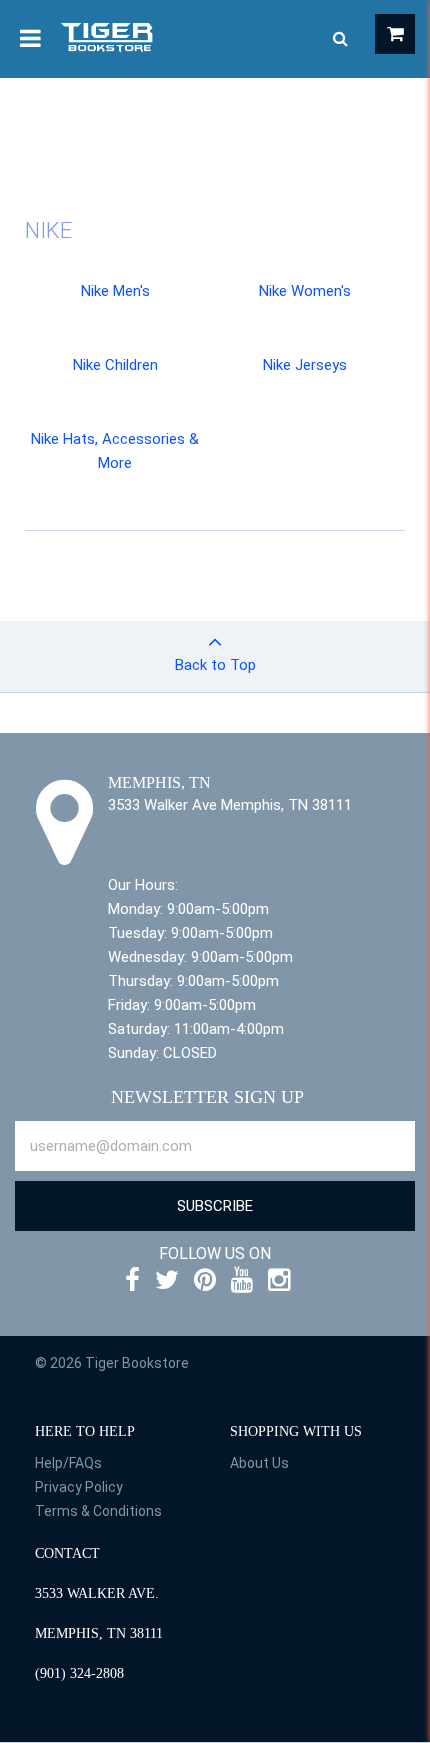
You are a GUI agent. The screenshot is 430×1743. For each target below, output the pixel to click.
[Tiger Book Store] (107, 36)
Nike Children (115, 365)
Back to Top (215, 665)
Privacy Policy (79, 1487)
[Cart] (395, 34)
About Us (259, 1463)
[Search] (340, 39)
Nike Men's (115, 291)
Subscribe (215, 1206)
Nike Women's (305, 291)
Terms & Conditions (98, 1511)
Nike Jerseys (305, 365)
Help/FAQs (68, 1463)
